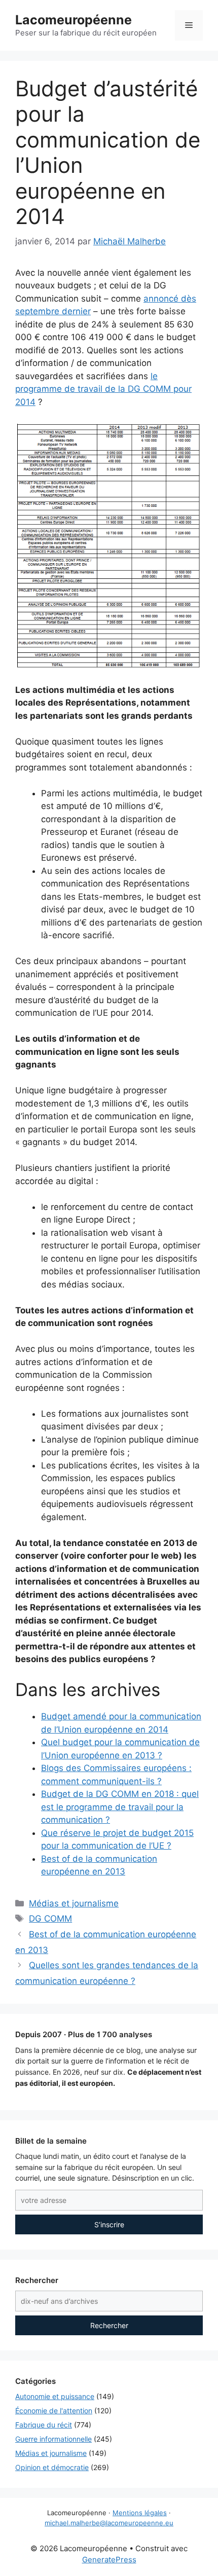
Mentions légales (140, 2513)
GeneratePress (109, 2560)
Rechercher (109, 2325)
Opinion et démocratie (52, 2467)
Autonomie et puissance (55, 2396)
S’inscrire (109, 2224)
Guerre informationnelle (53, 2439)
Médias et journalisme (74, 1903)
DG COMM (50, 1919)
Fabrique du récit (44, 2425)
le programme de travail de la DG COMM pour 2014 (103, 389)
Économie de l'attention (54, 2411)
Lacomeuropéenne (74, 20)
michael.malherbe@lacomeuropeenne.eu (109, 2523)
